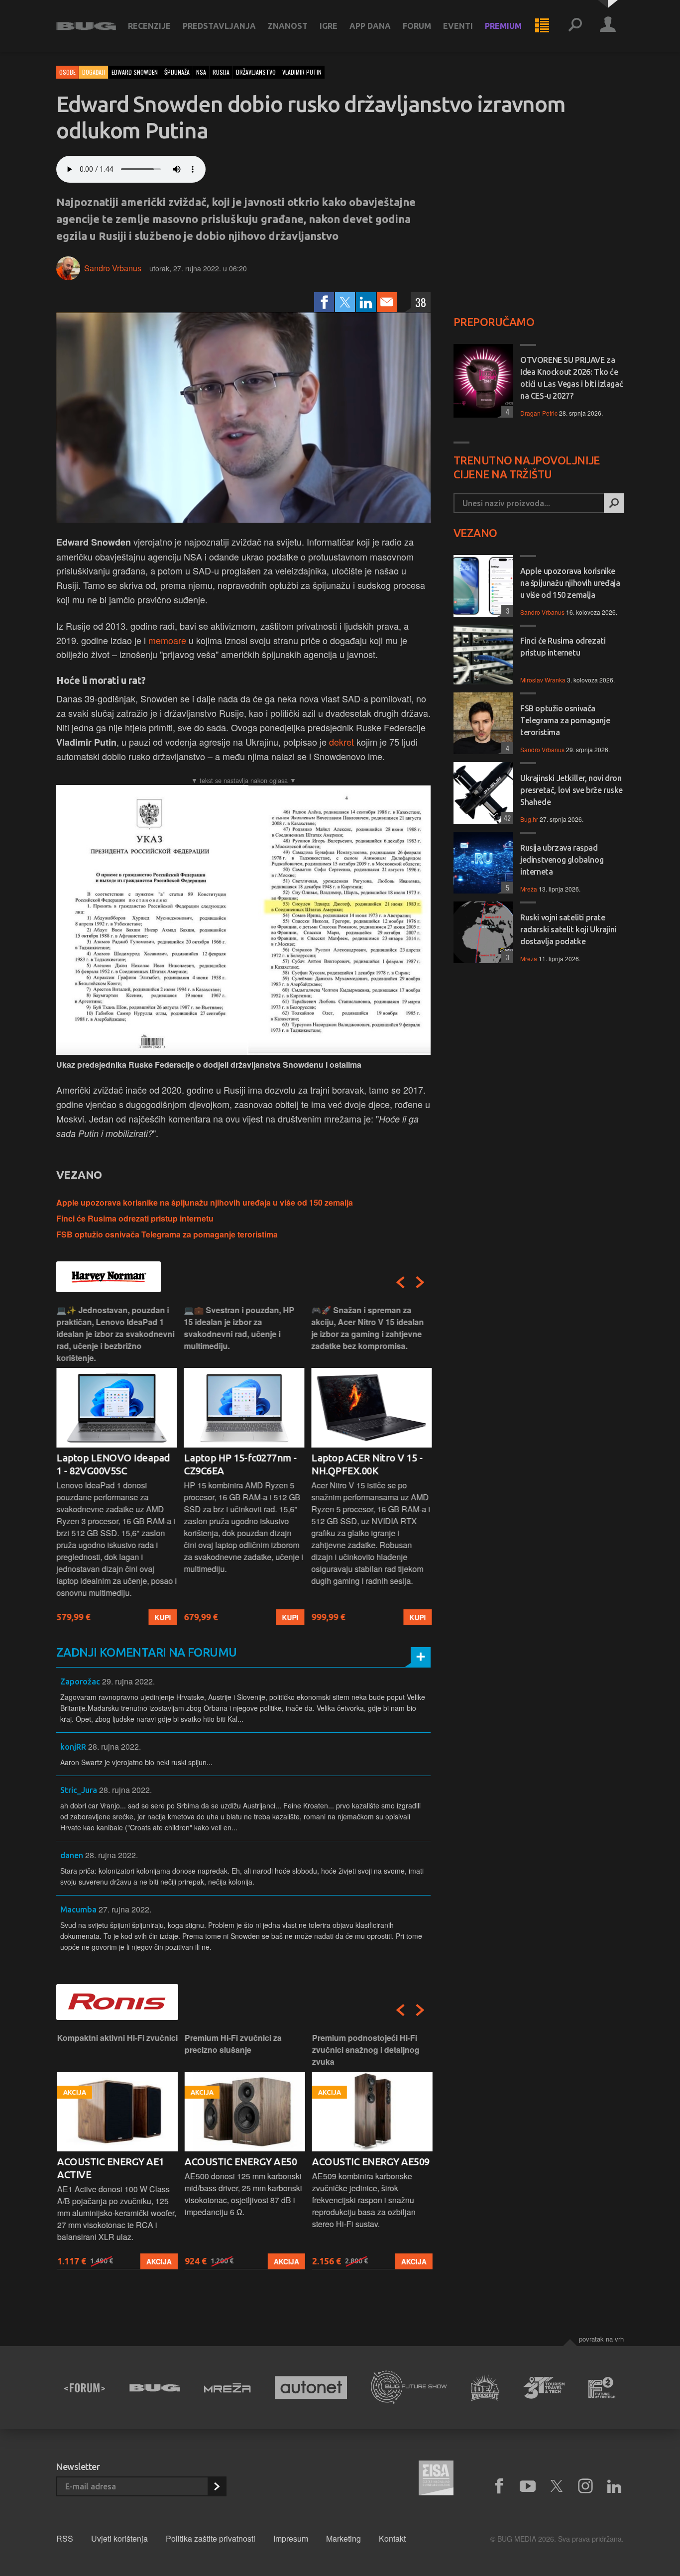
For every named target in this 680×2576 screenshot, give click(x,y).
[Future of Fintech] (602, 2388)
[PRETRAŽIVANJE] (575, 26)
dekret (341, 742)
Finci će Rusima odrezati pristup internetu (135, 1218)
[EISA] (436, 2479)
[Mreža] (227, 2388)
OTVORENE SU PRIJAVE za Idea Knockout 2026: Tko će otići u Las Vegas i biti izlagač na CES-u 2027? (571, 378)
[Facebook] (324, 302)
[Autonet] (311, 2388)
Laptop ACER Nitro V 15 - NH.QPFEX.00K (367, 1464)
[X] (557, 2486)
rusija (221, 72)
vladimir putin (302, 72)
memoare (167, 640)
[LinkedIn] (366, 302)
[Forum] (85, 2388)
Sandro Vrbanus (113, 268)
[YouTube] (528, 2486)
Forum (417, 26)
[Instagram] (585, 2486)
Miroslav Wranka (543, 680)
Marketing (343, 2538)
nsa (201, 72)
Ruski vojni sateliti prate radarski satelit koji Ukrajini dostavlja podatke (568, 929)
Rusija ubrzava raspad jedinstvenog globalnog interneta (562, 860)
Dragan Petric (539, 413)
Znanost (288, 26)
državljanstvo (256, 72)
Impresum (291, 2538)
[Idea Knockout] (485, 2388)
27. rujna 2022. (125, 1909)
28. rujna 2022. (114, 1746)
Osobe (67, 72)
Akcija (158, 2261)
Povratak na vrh (601, 2339)
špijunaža (177, 72)
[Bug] (155, 2388)
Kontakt (392, 2538)
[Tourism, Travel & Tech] (544, 2388)
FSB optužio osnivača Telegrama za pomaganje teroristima (167, 1234)
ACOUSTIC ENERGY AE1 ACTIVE (110, 2168)
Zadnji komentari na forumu (146, 1652)
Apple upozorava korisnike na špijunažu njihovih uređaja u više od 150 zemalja (205, 1202)
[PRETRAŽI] (614, 503)
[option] (116, 1465)
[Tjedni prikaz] (542, 26)
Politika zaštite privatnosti (211, 2538)
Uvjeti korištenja (119, 2538)
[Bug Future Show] (409, 2388)
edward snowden (135, 72)
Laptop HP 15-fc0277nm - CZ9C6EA (240, 1464)
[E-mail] (387, 302)
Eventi (458, 26)
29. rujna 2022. (128, 1681)
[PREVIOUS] (400, 1282)
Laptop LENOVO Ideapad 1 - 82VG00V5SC (113, 1464)
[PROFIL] (608, 26)
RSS (65, 2538)
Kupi (163, 1617)
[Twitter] (345, 302)
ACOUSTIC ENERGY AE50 (240, 2162)
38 (421, 302)
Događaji (94, 72)
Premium (503, 26)
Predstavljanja (219, 26)
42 (506, 818)
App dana (370, 26)
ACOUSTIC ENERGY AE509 (370, 2162)
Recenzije (149, 26)
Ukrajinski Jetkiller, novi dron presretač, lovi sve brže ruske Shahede (571, 790)
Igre (329, 26)
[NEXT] (420, 1282)
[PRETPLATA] (217, 2486)
